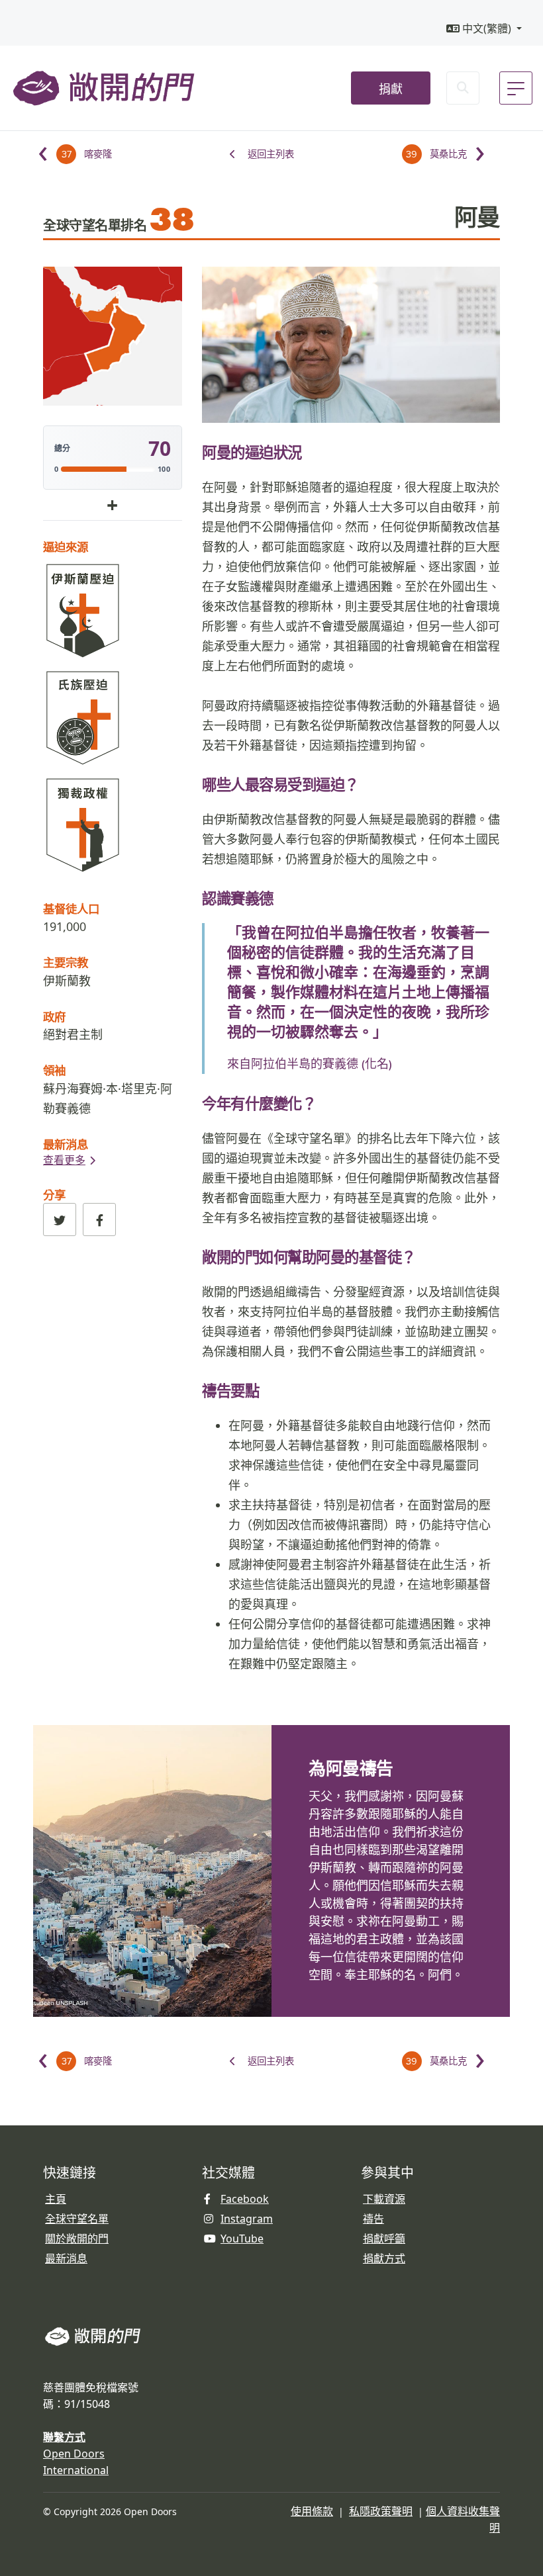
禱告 (373, 2219)
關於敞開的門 (77, 2239)
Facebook (245, 2199)
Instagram (247, 2219)
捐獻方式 (384, 2258)
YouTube (242, 2239)
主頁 (56, 2199)
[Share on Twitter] (60, 1220)
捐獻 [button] (391, 89)
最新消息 (66, 2258)
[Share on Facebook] (99, 1220)
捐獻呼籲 (384, 2239)
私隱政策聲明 (381, 2511)
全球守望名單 (77, 2219)
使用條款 (312, 2511)
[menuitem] (484, 29)
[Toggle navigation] (516, 88)
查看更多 (64, 1160)
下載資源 (384, 2199)
